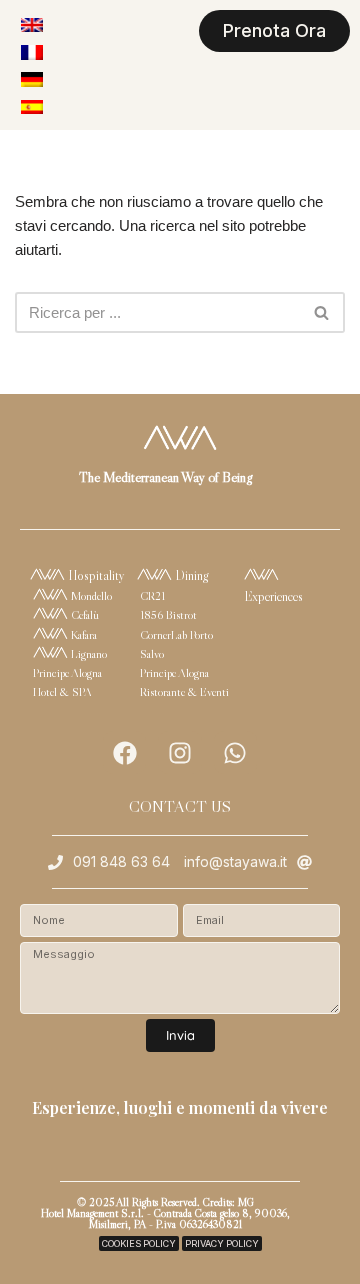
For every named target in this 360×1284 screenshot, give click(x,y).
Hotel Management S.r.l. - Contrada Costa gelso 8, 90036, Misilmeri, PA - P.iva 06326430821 (165, 1218)
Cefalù (83, 614)
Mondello (90, 595)
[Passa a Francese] (32, 51)
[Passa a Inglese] (32, 24)
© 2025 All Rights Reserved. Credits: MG (165, 1202)
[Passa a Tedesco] (32, 79)
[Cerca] (322, 312)
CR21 (152, 595)
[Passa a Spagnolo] (32, 106)
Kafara (82, 634)
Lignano (87, 653)
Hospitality (95, 575)
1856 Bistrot (168, 614)
